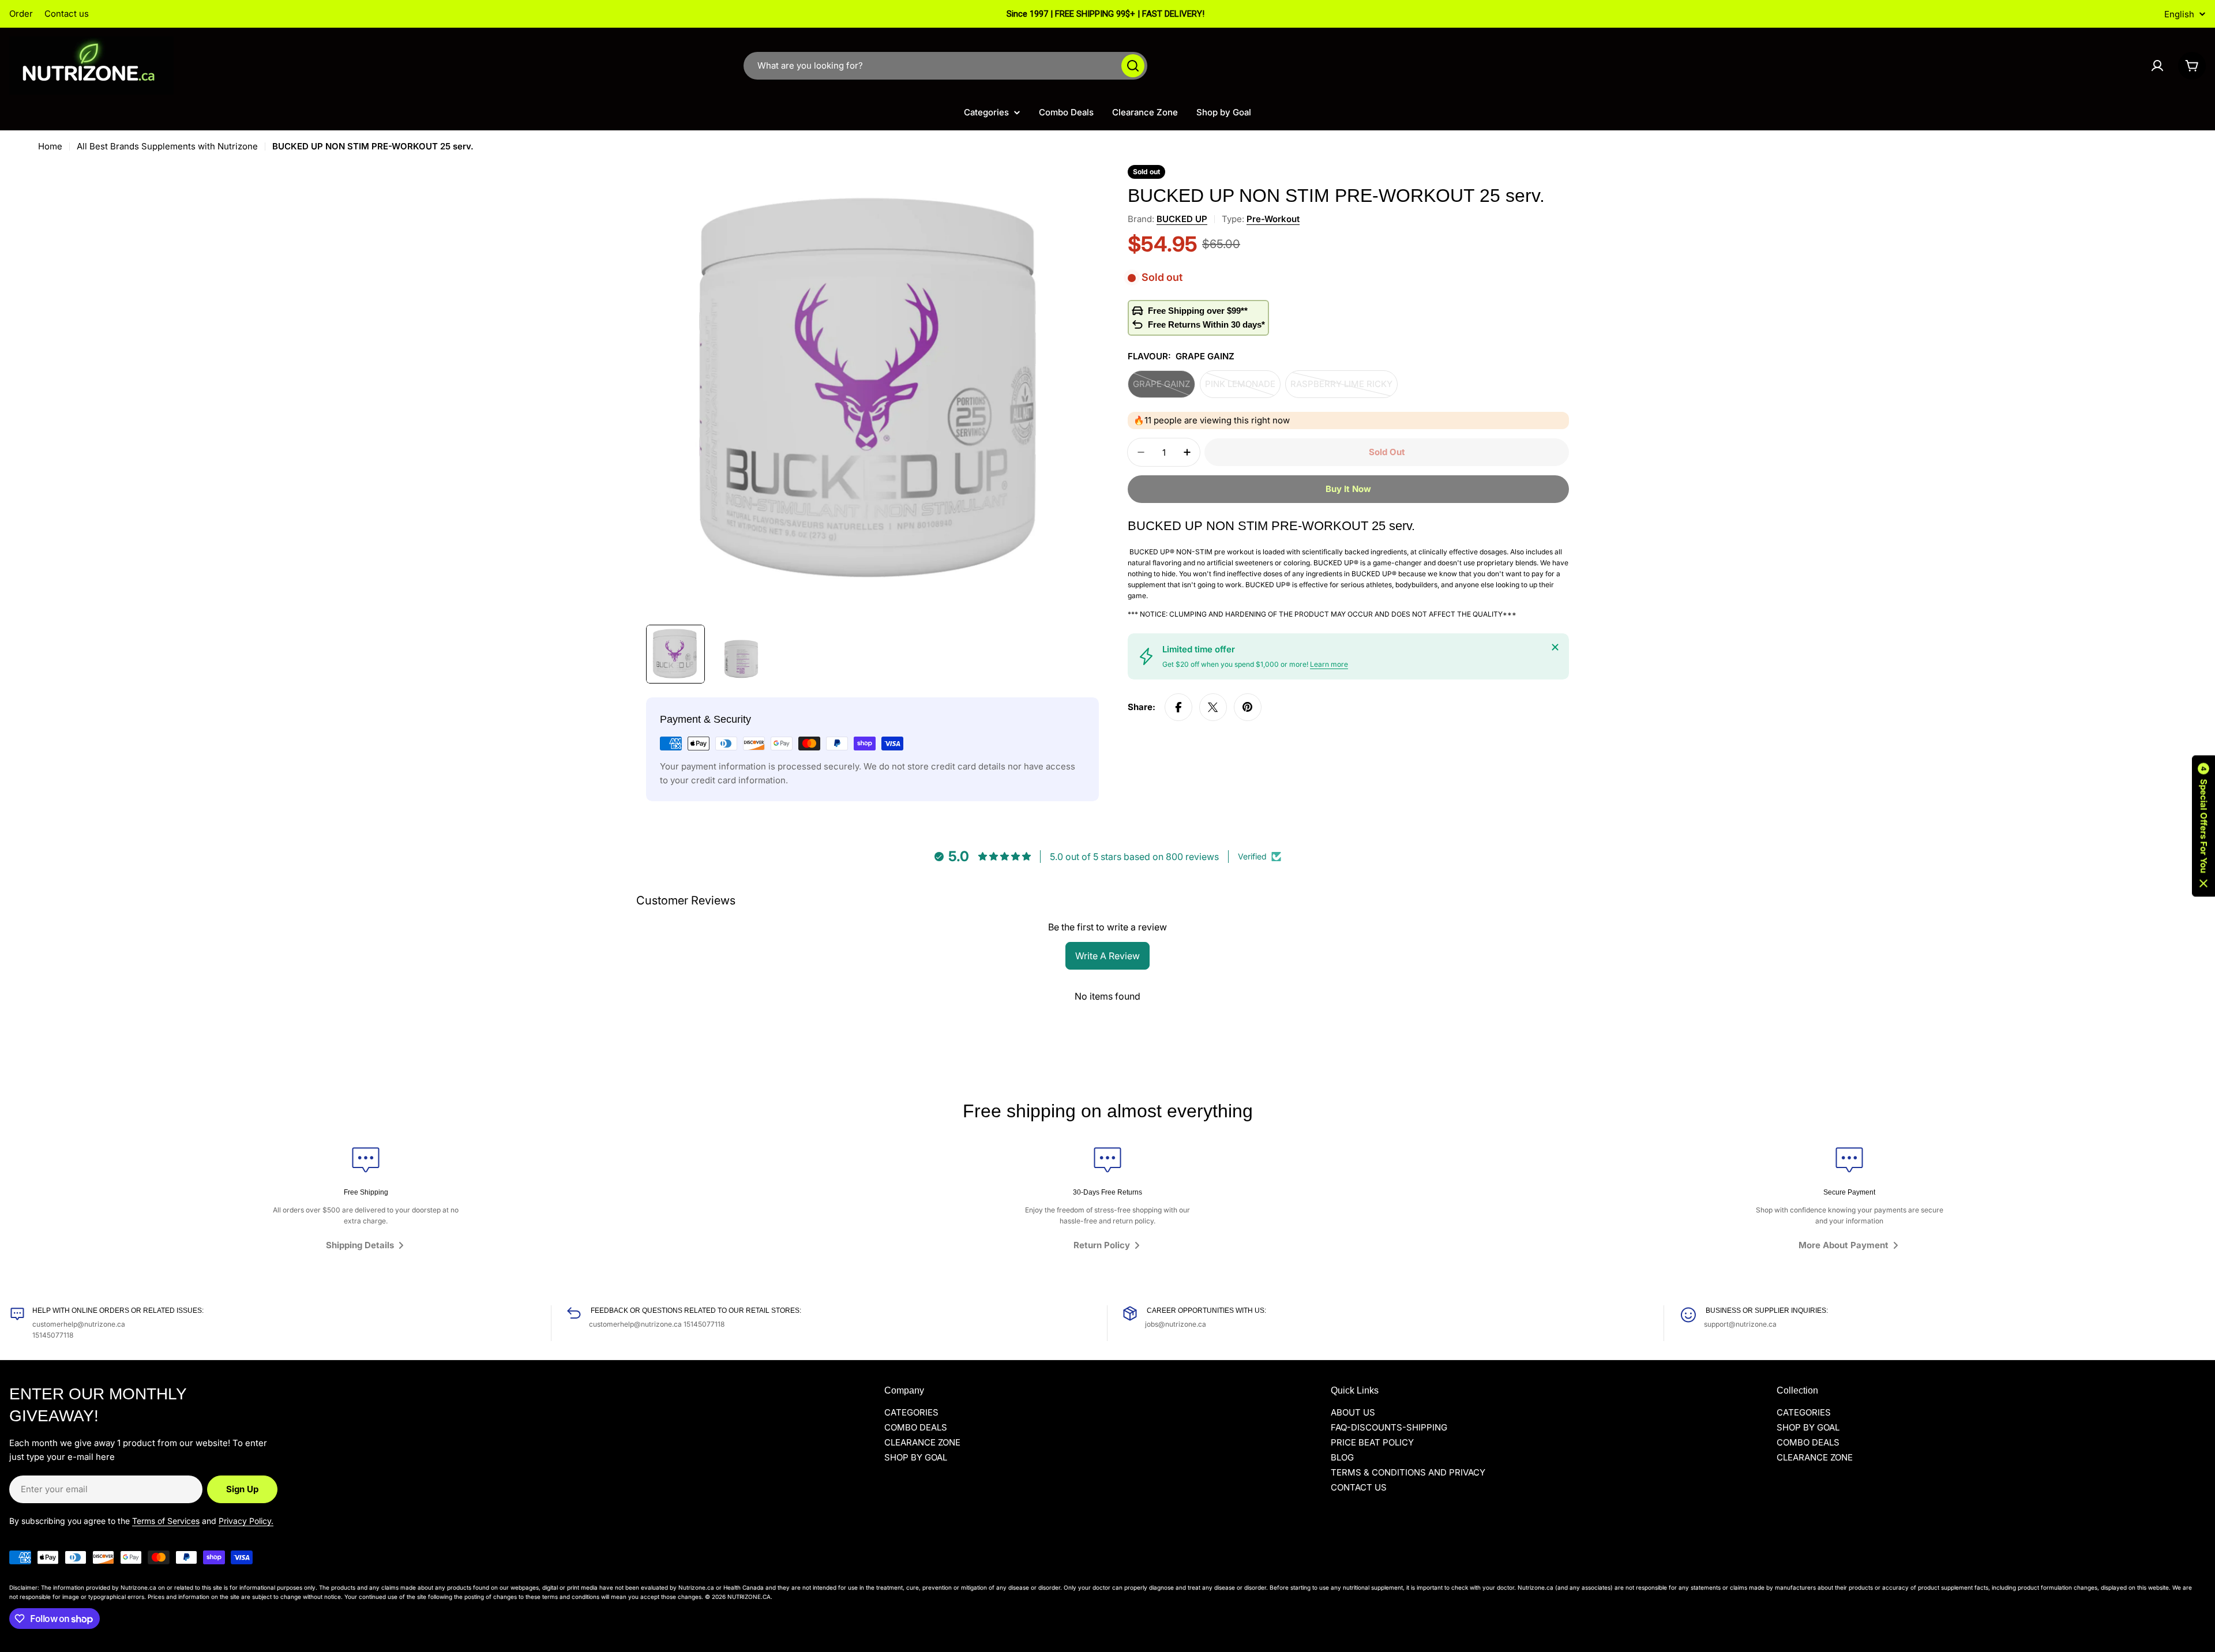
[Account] (2157, 66)
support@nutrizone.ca (1740, 1324)
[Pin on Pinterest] (1248, 707)
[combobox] (945, 66)
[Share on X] (1213, 707)
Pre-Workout (1273, 219)
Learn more (1329, 664)
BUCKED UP (1182, 219)
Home (50, 146)
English (2179, 14)
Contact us (67, 14)
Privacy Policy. (246, 1521)
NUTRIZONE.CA (749, 1597)
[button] (2203, 826)
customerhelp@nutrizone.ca (79, 1324)
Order (21, 14)
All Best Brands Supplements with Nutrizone (167, 146)
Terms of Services (166, 1521)
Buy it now (1348, 489)
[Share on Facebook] (1178, 707)
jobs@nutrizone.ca (1176, 1324)
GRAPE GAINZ (1164, 388)
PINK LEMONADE (1243, 388)
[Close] (1555, 647)
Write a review (1107, 956)
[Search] (1133, 66)
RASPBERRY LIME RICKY (1341, 388)
